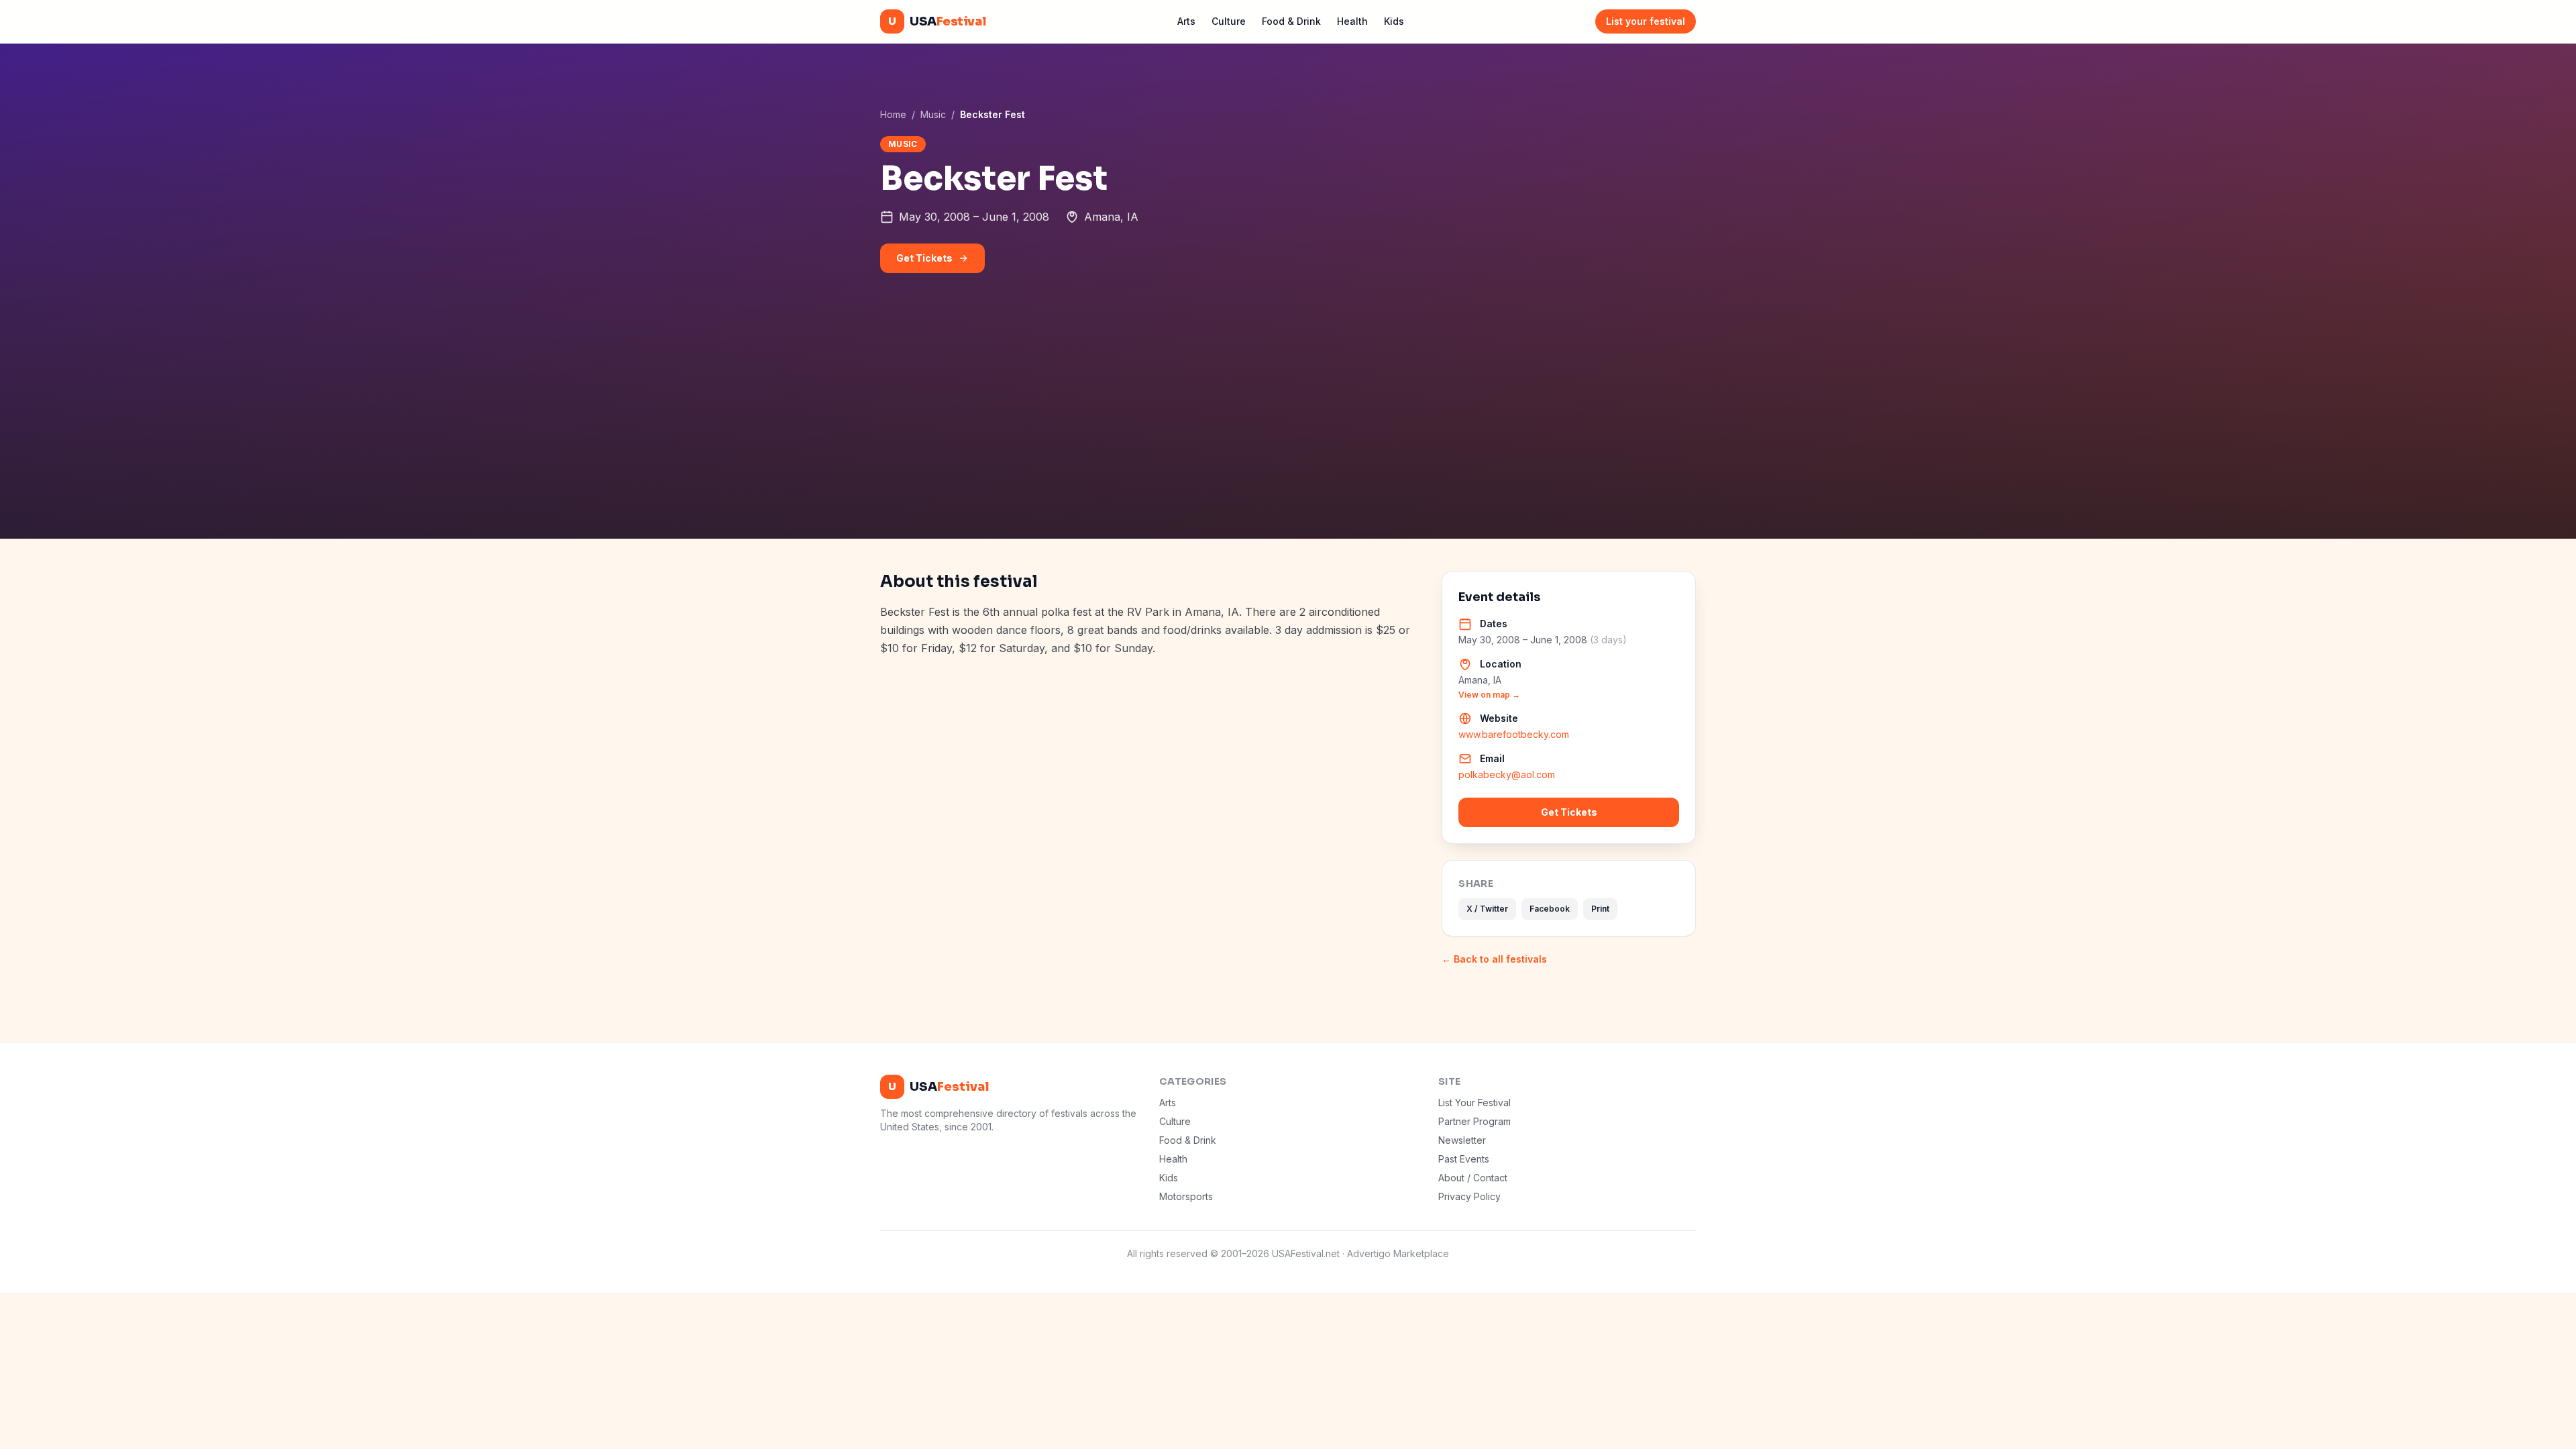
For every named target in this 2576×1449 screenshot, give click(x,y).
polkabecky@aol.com (1507, 774)
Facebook (1550, 909)
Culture (1229, 21)
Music (933, 114)
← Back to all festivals (1494, 959)
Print (1600, 909)
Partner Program (1474, 1121)
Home (893, 114)
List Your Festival (1474, 1103)
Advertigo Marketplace (1398, 1253)
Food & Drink (1291, 21)
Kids (1394, 21)
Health (1352, 21)
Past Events (1464, 1159)
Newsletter (1462, 1140)
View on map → (1489, 695)
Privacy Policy (1469, 1196)
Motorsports (1186, 1196)
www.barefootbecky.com (1514, 734)
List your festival (1646, 21)
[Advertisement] (1288, 438)
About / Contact (1473, 1178)
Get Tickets (924, 258)
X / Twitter (1487, 909)
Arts (1186, 21)
